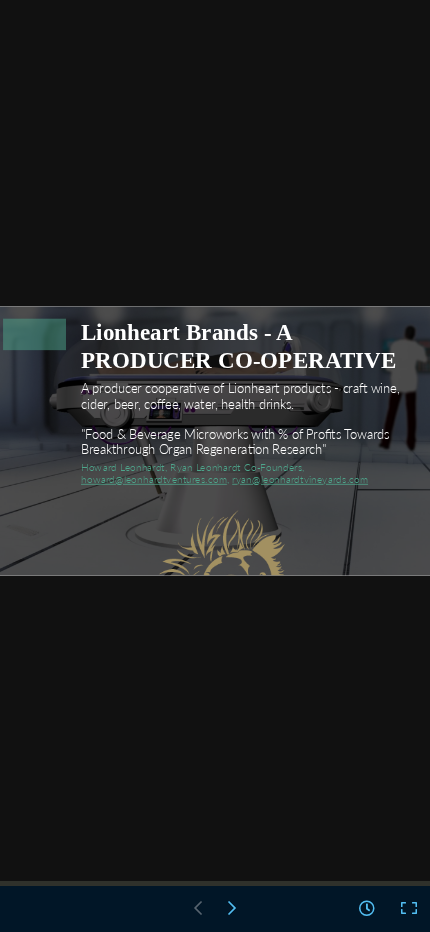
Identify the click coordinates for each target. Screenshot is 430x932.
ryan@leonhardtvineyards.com (300, 478)
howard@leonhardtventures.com (154, 478)
